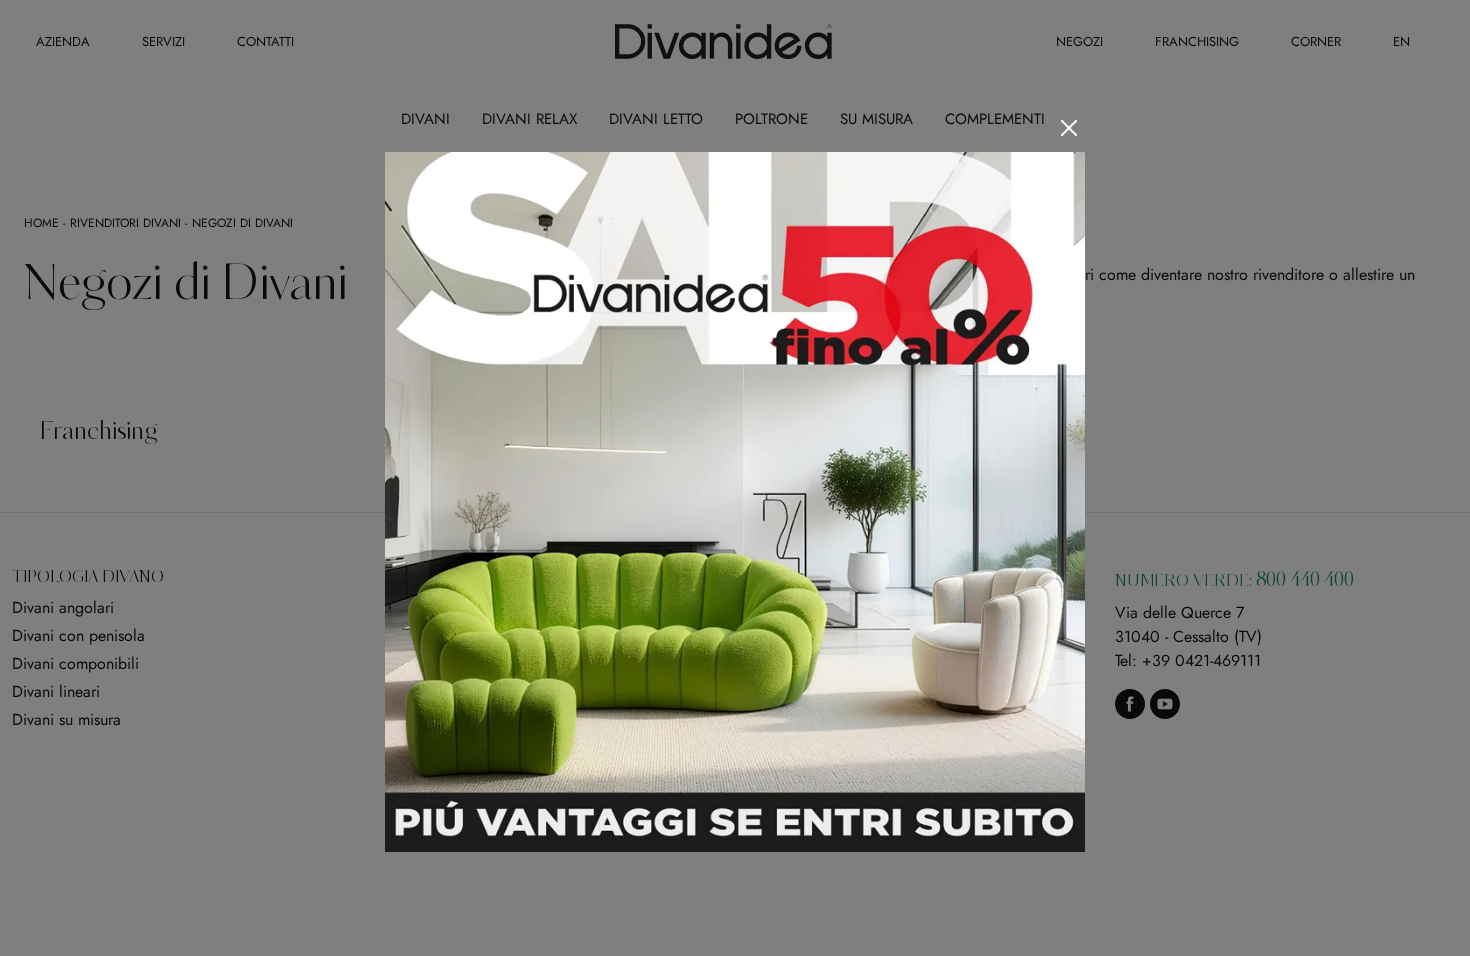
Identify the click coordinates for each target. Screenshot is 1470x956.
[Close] (1069, 128)
